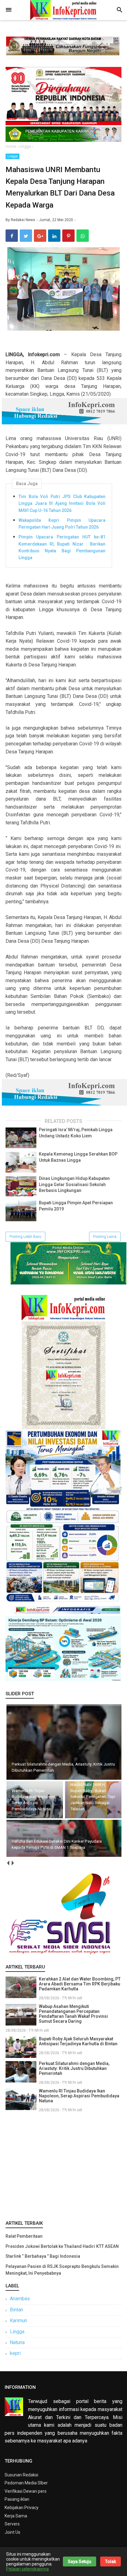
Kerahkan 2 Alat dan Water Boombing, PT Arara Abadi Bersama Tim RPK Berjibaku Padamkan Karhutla (80, 1984)
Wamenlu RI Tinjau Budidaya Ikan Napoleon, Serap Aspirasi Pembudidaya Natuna (79, 2096)
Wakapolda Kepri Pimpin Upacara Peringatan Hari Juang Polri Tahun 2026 (62, 524)
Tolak (111, 2562)
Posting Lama (105, 1237)
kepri (15, 2353)
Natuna (17, 2342)
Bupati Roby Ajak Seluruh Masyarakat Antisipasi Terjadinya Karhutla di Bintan (78, 2041)
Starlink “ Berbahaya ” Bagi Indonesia (43, 2256)
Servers (12, 2524)
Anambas (20, 2299)
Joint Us (12, 2532)
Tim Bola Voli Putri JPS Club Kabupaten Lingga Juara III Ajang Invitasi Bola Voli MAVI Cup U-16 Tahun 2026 (62, 503)
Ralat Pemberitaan (24, 2236)
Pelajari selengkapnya (27, 2569)
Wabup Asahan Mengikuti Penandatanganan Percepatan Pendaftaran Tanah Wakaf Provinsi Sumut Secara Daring (73, 2014)
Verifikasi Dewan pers (26, 2491)
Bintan (16, 2310)
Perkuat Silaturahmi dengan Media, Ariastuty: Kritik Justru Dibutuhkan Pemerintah (74, 2068)
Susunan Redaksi (21, 2475)
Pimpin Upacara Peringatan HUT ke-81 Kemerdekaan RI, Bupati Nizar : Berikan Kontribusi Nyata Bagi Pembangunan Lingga (62, 547)
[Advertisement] (63, 2165)
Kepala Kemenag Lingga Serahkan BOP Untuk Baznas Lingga (78, 1157)
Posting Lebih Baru (25, 1237)
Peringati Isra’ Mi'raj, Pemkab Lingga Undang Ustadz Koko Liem (76, 1133)
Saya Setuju (80, 2562)
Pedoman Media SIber (26, 2483)
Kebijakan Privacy (22, 2508)
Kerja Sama (16, 2516)
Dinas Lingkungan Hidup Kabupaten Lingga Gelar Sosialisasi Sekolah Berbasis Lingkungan (74, 1184)
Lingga (12, 156)
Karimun (18, 2320)
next (12, 1863)
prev (8, 1863)
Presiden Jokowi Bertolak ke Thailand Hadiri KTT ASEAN (62, 2246)
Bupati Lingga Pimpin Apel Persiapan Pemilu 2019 (76, 1206)
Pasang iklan (17, 2499)
